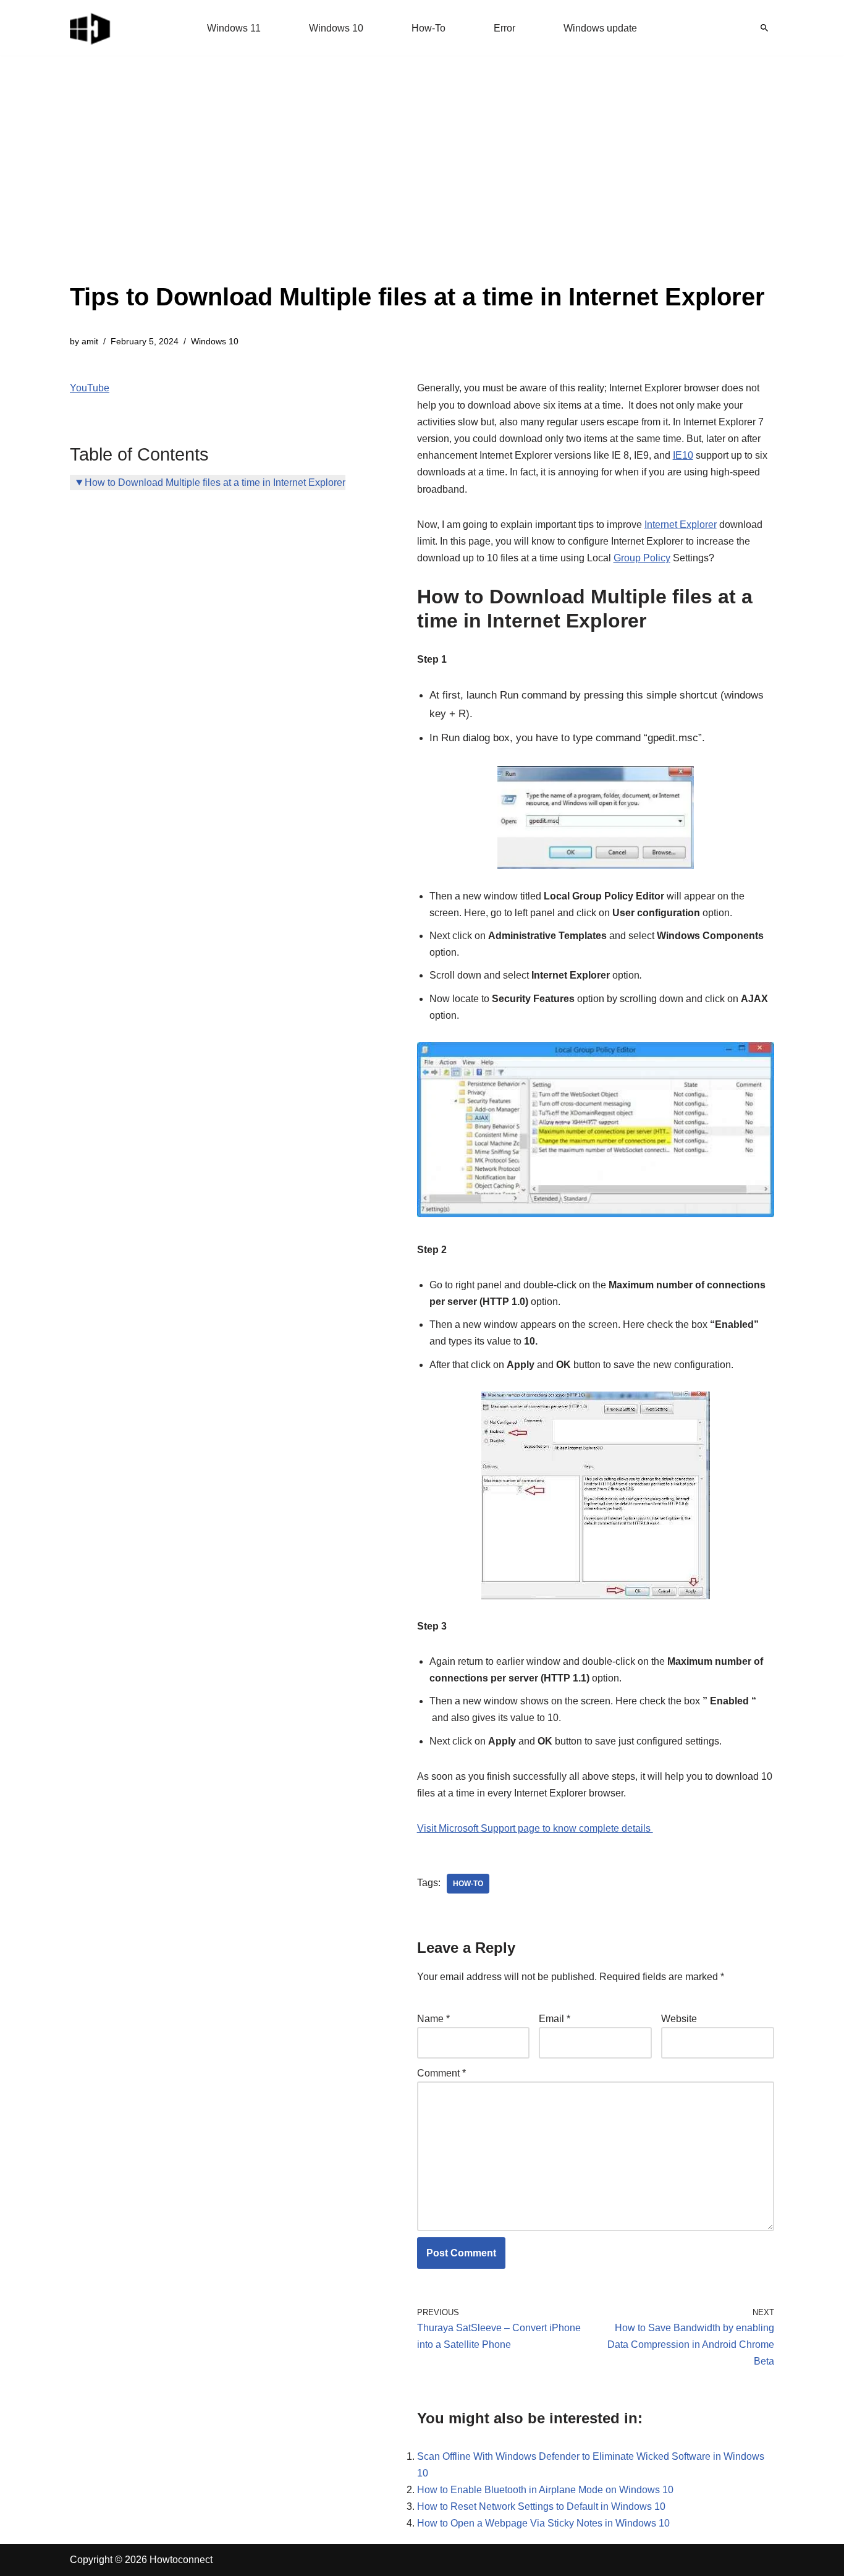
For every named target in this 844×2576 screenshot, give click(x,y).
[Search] (764, 28)
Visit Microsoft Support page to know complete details (535, 1828)
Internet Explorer (681, 525)
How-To (428, 28)
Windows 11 (234, 28)
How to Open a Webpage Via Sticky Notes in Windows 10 (543, 2523)
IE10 (683, 455)
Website (679, 2019)
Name (433, 2019)
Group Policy (642, 558)
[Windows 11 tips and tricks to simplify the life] (91, 28)
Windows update (600, 28)
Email (555, 2019)
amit (90, 341)
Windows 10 (336, 28)
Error (504, 28)
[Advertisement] (417, 185)
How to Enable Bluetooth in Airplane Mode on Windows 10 (545, 2490)
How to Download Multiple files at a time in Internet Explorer (215, 482)
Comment (441, 2073)
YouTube (90, 388)
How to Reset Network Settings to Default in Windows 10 (541, 2506)
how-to (468, 1884)
